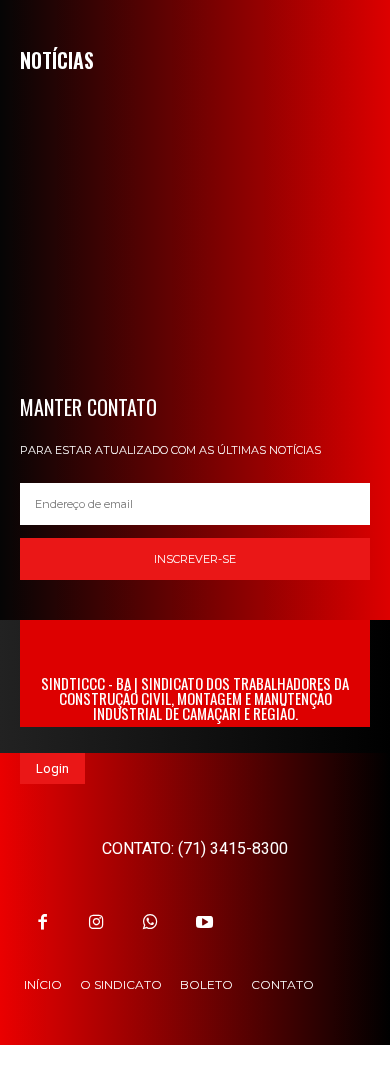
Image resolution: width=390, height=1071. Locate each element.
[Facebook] (42, 922)
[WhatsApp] (150, 922)
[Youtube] (205, 922)
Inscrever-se (195, 559)
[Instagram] (96, 922)
